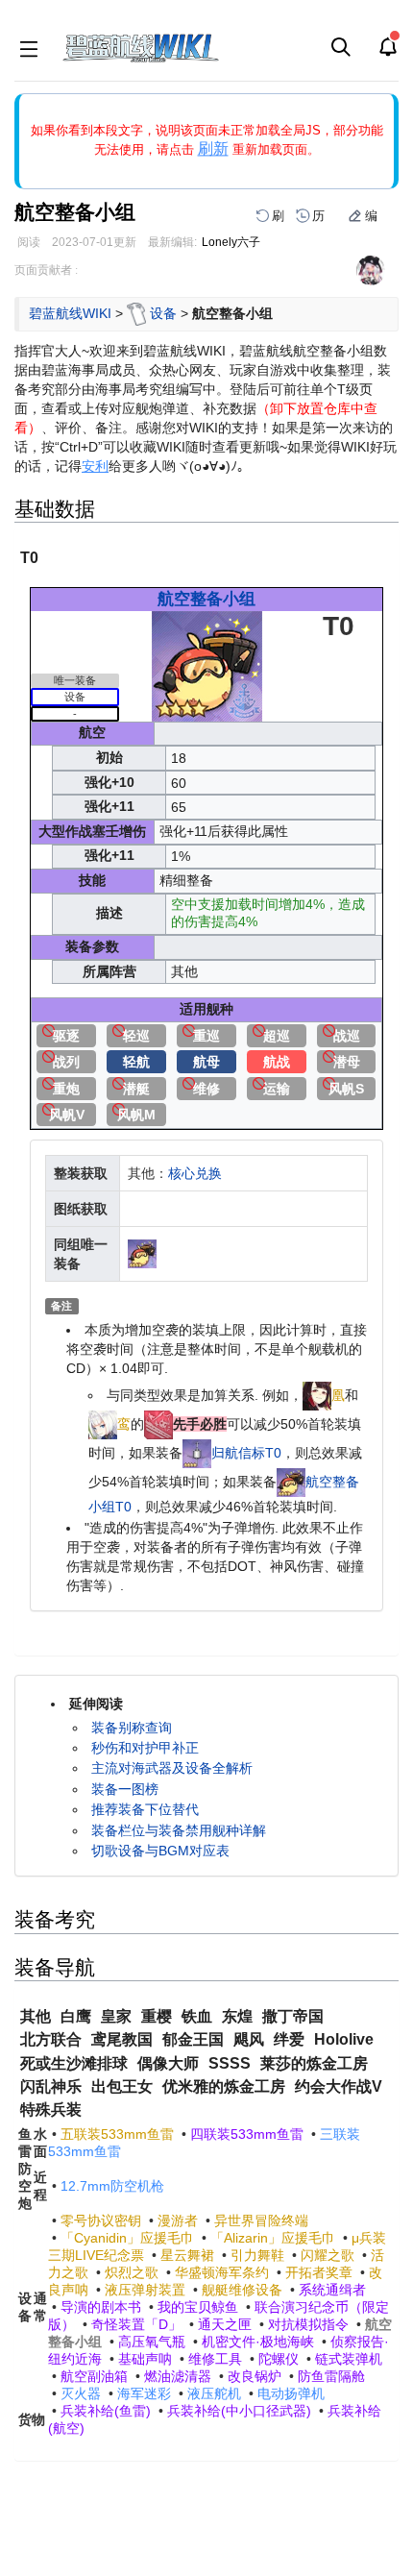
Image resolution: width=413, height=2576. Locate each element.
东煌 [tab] (237, 2016)
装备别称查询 (132, 1728)
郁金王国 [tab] (193, 2039)
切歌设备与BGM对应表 (160, 1851)
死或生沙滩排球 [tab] (74, 2063)
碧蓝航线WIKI (70, 312)
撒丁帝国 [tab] (293, 2016)
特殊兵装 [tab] (51, 2110)
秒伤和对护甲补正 (145, 1748)
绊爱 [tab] (289, 2039)
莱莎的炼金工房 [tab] (314, 2063)
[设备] (136, 312)
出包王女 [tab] (122, 2086)
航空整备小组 (206, 599)
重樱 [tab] (157, 2016)
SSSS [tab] (230, 2063)
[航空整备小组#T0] (291, 1482)
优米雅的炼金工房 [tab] (224, 2086)
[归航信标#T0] (197, 1453)
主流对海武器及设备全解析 (172, 1768)
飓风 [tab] (249, 2039)
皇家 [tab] (116, 2016)
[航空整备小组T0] (207, 665)
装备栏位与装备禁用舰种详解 (179, 1830)
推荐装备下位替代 (145, 1809)
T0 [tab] (29, 558)
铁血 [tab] (197, 2016)
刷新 (213, 148)
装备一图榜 (125, 1789)
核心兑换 (195, 1173)
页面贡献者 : (46, 270)
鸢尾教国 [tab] (122, 2039)
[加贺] (103, 1424)
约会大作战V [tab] (339, 2086)
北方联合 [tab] (51, 2039)
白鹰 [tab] (76, 2016)
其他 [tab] (36, 2016)
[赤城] (317, 1395)
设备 (163, 312)
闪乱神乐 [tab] (51, 2086)
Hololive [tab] (344, 2039)
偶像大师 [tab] (168, 2063)
